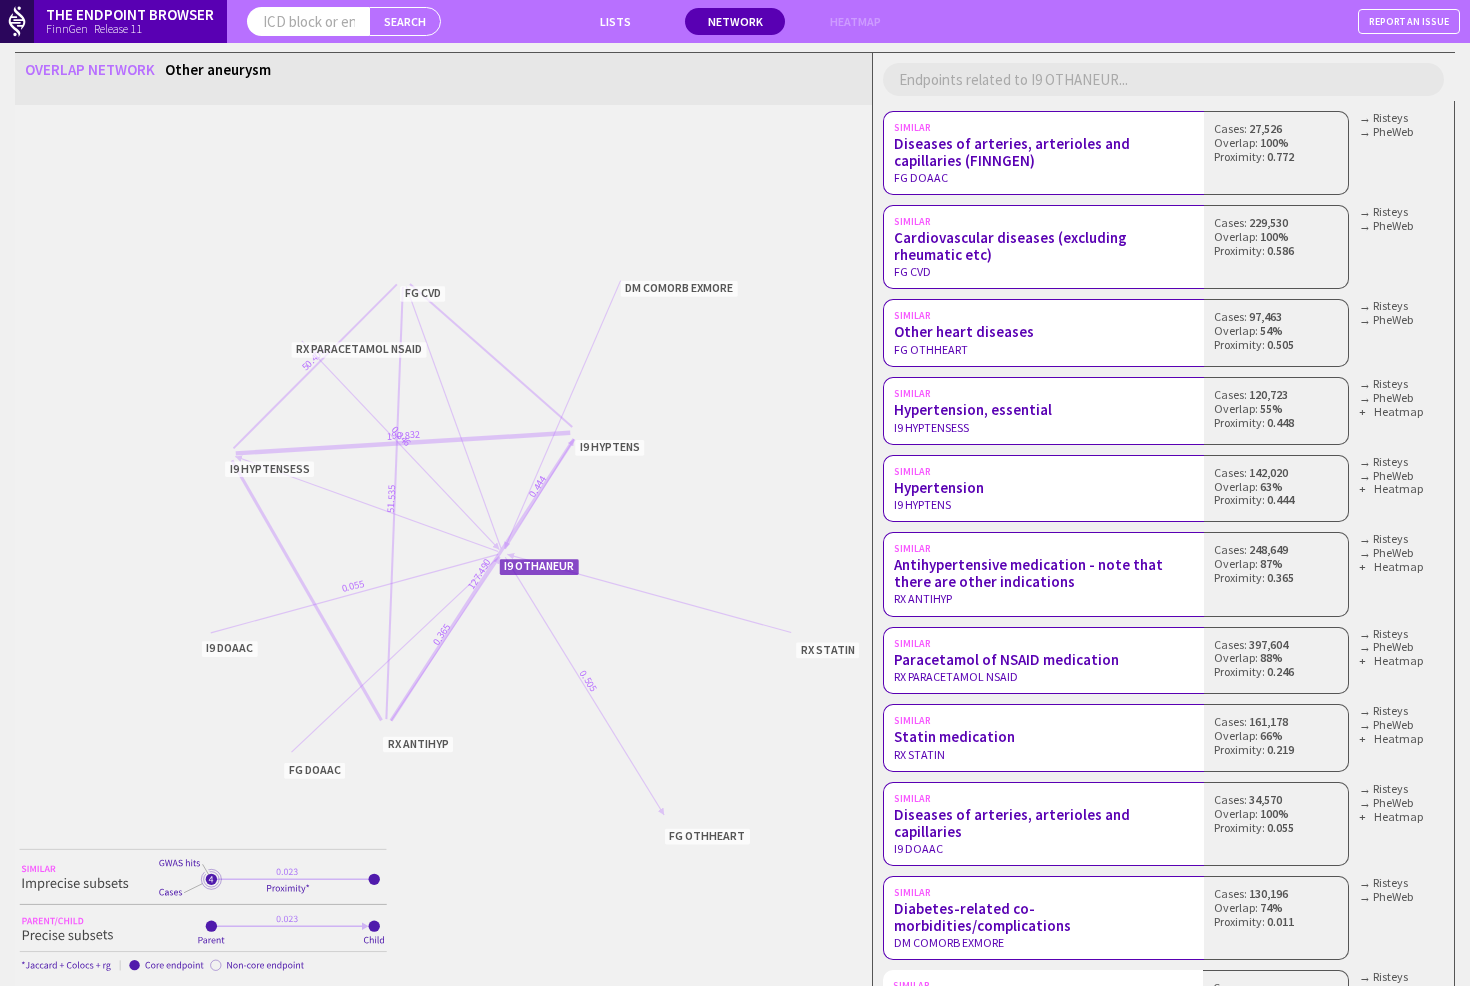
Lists (615, 21)
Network (735, 21)
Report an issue (1409, 21)
